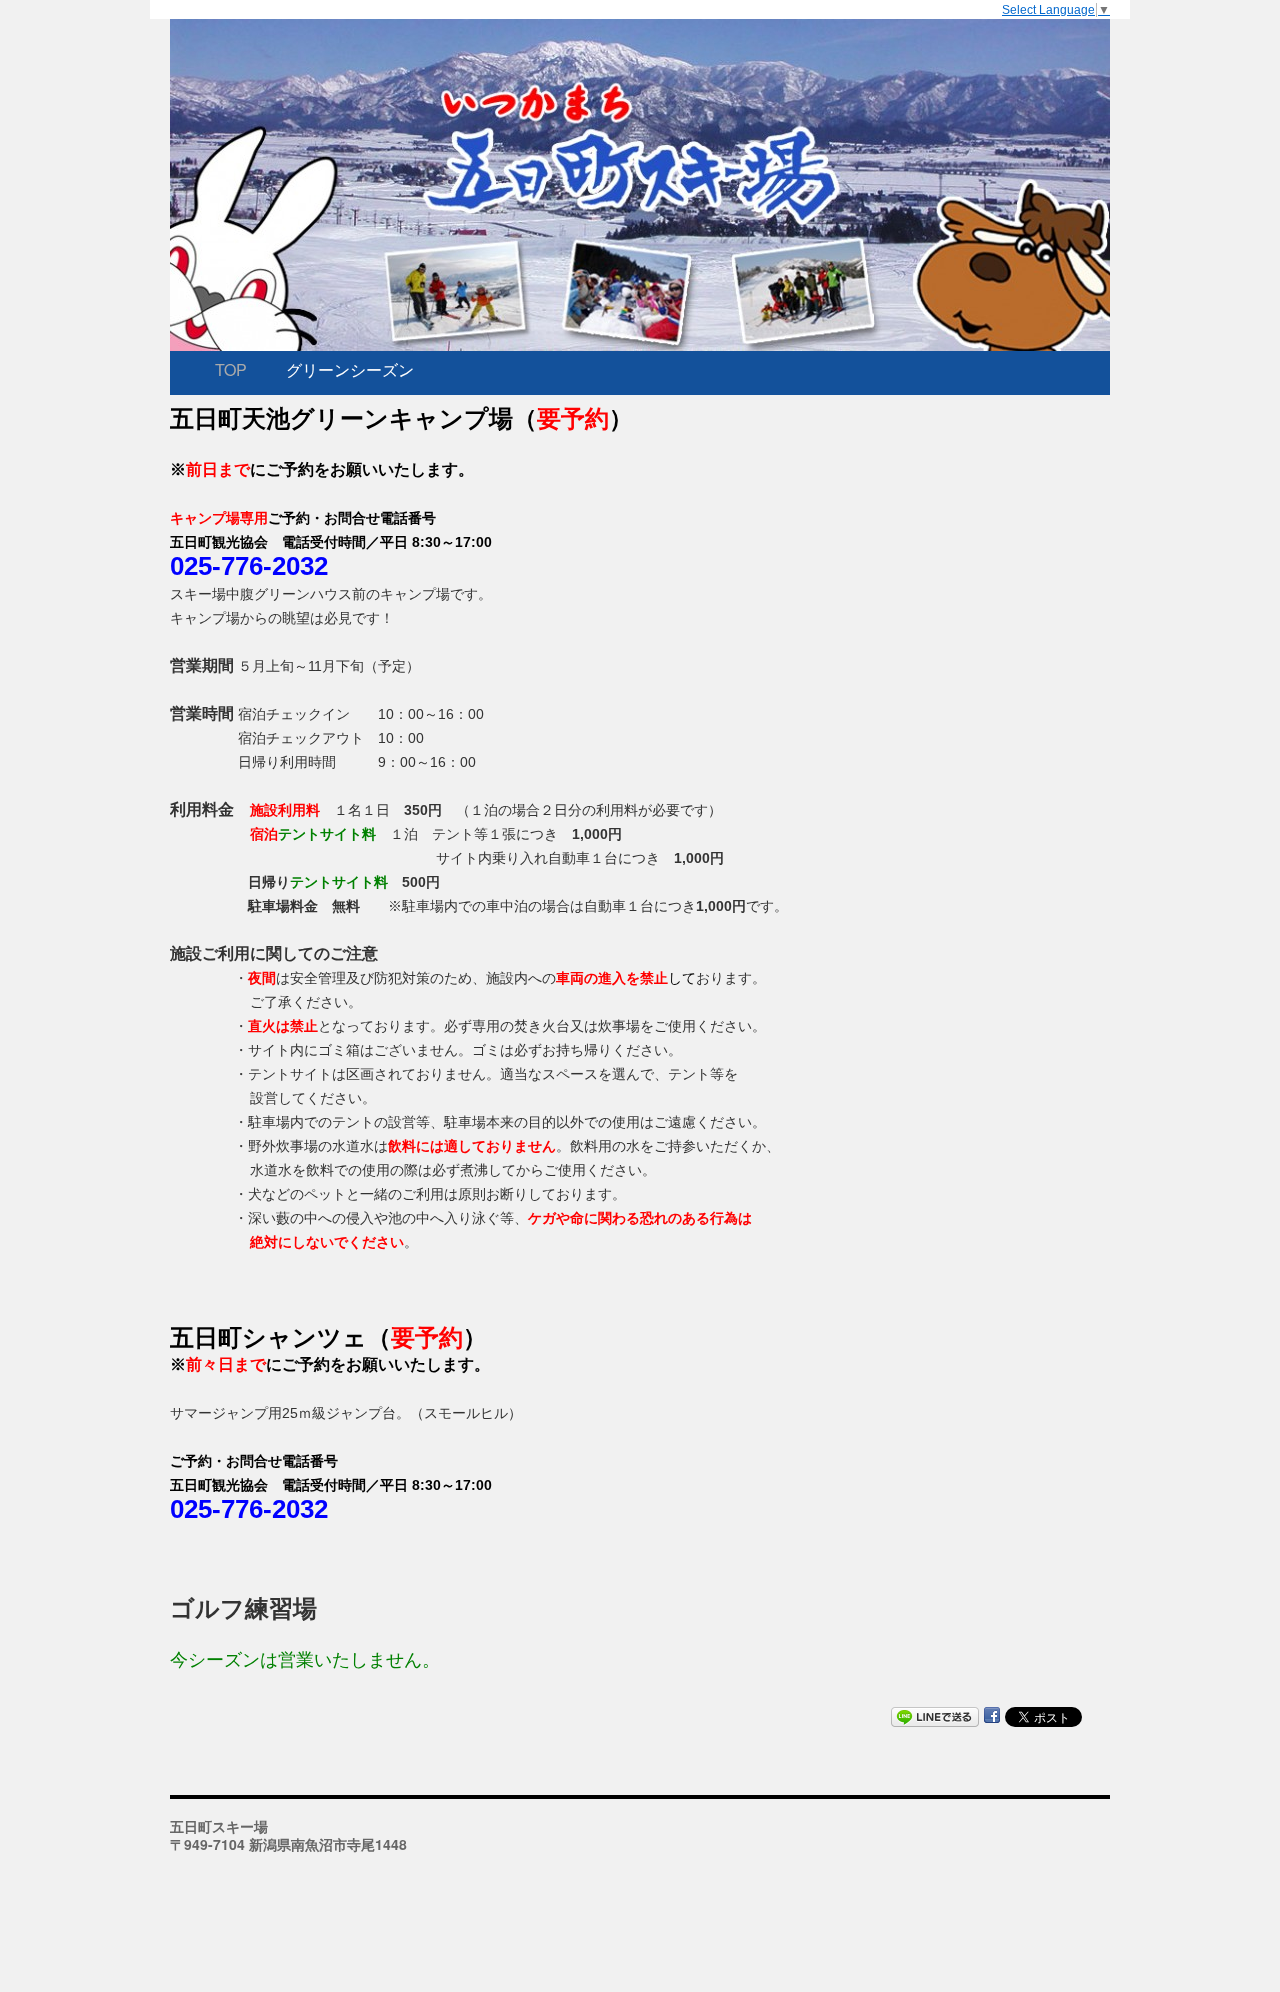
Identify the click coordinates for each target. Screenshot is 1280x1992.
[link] (401, 418)
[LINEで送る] (935, 1715)
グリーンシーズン (350, 369)
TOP (231, 369)
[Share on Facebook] (992, 1715)
